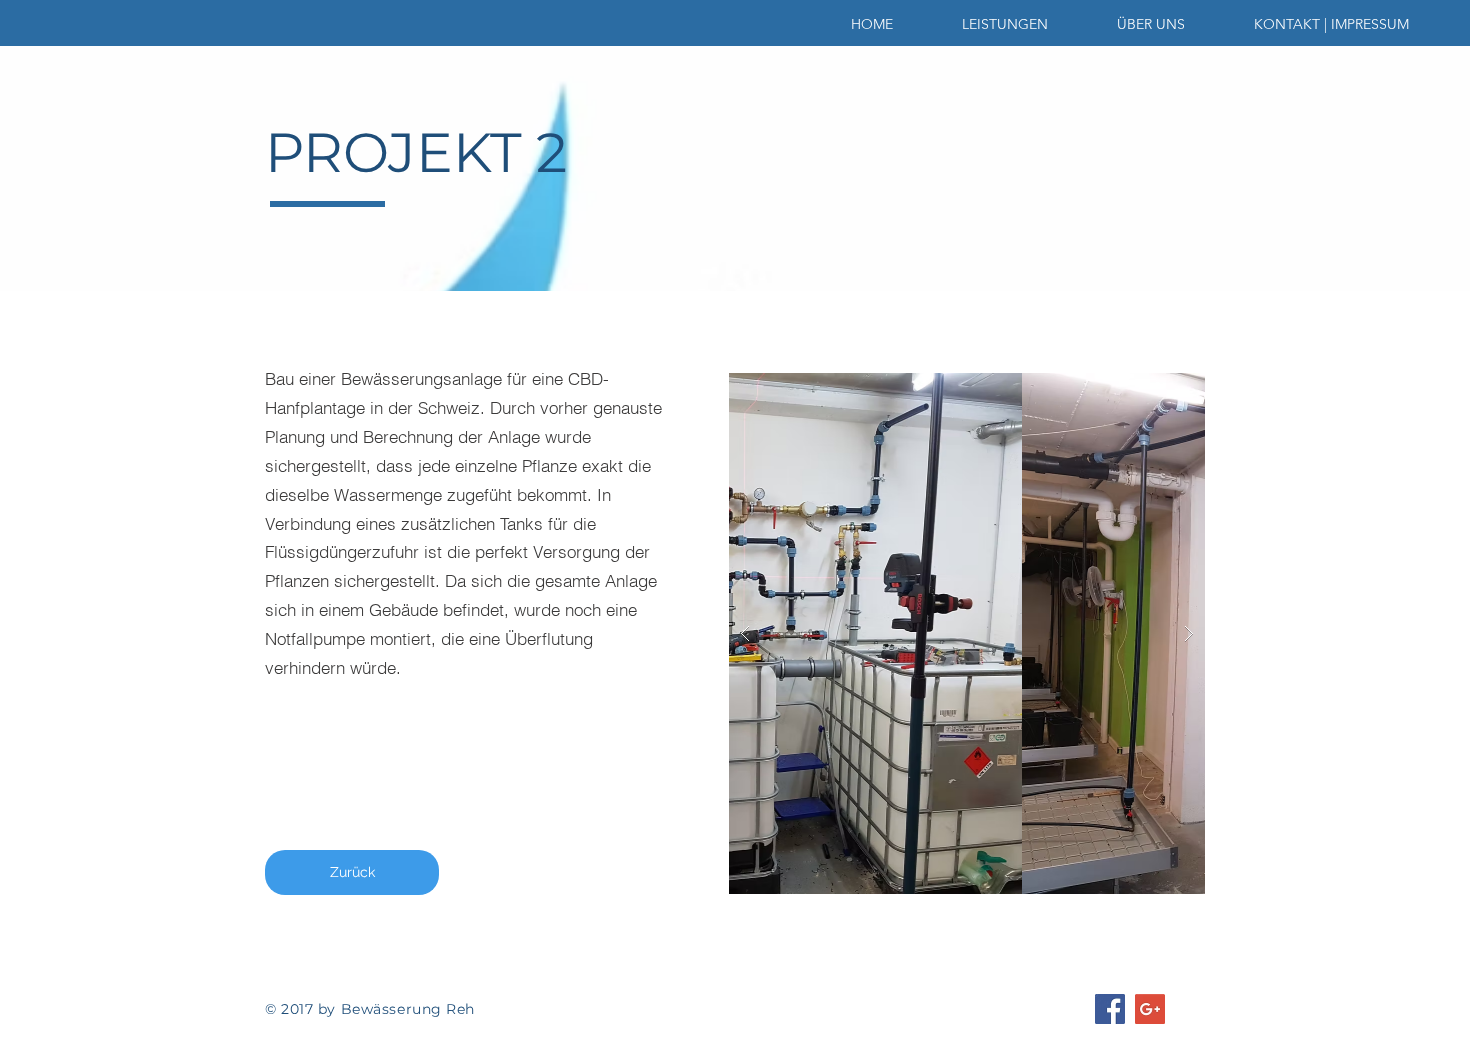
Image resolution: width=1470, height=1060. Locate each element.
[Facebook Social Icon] (1110, 1009)
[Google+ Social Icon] (1150, 1009)
